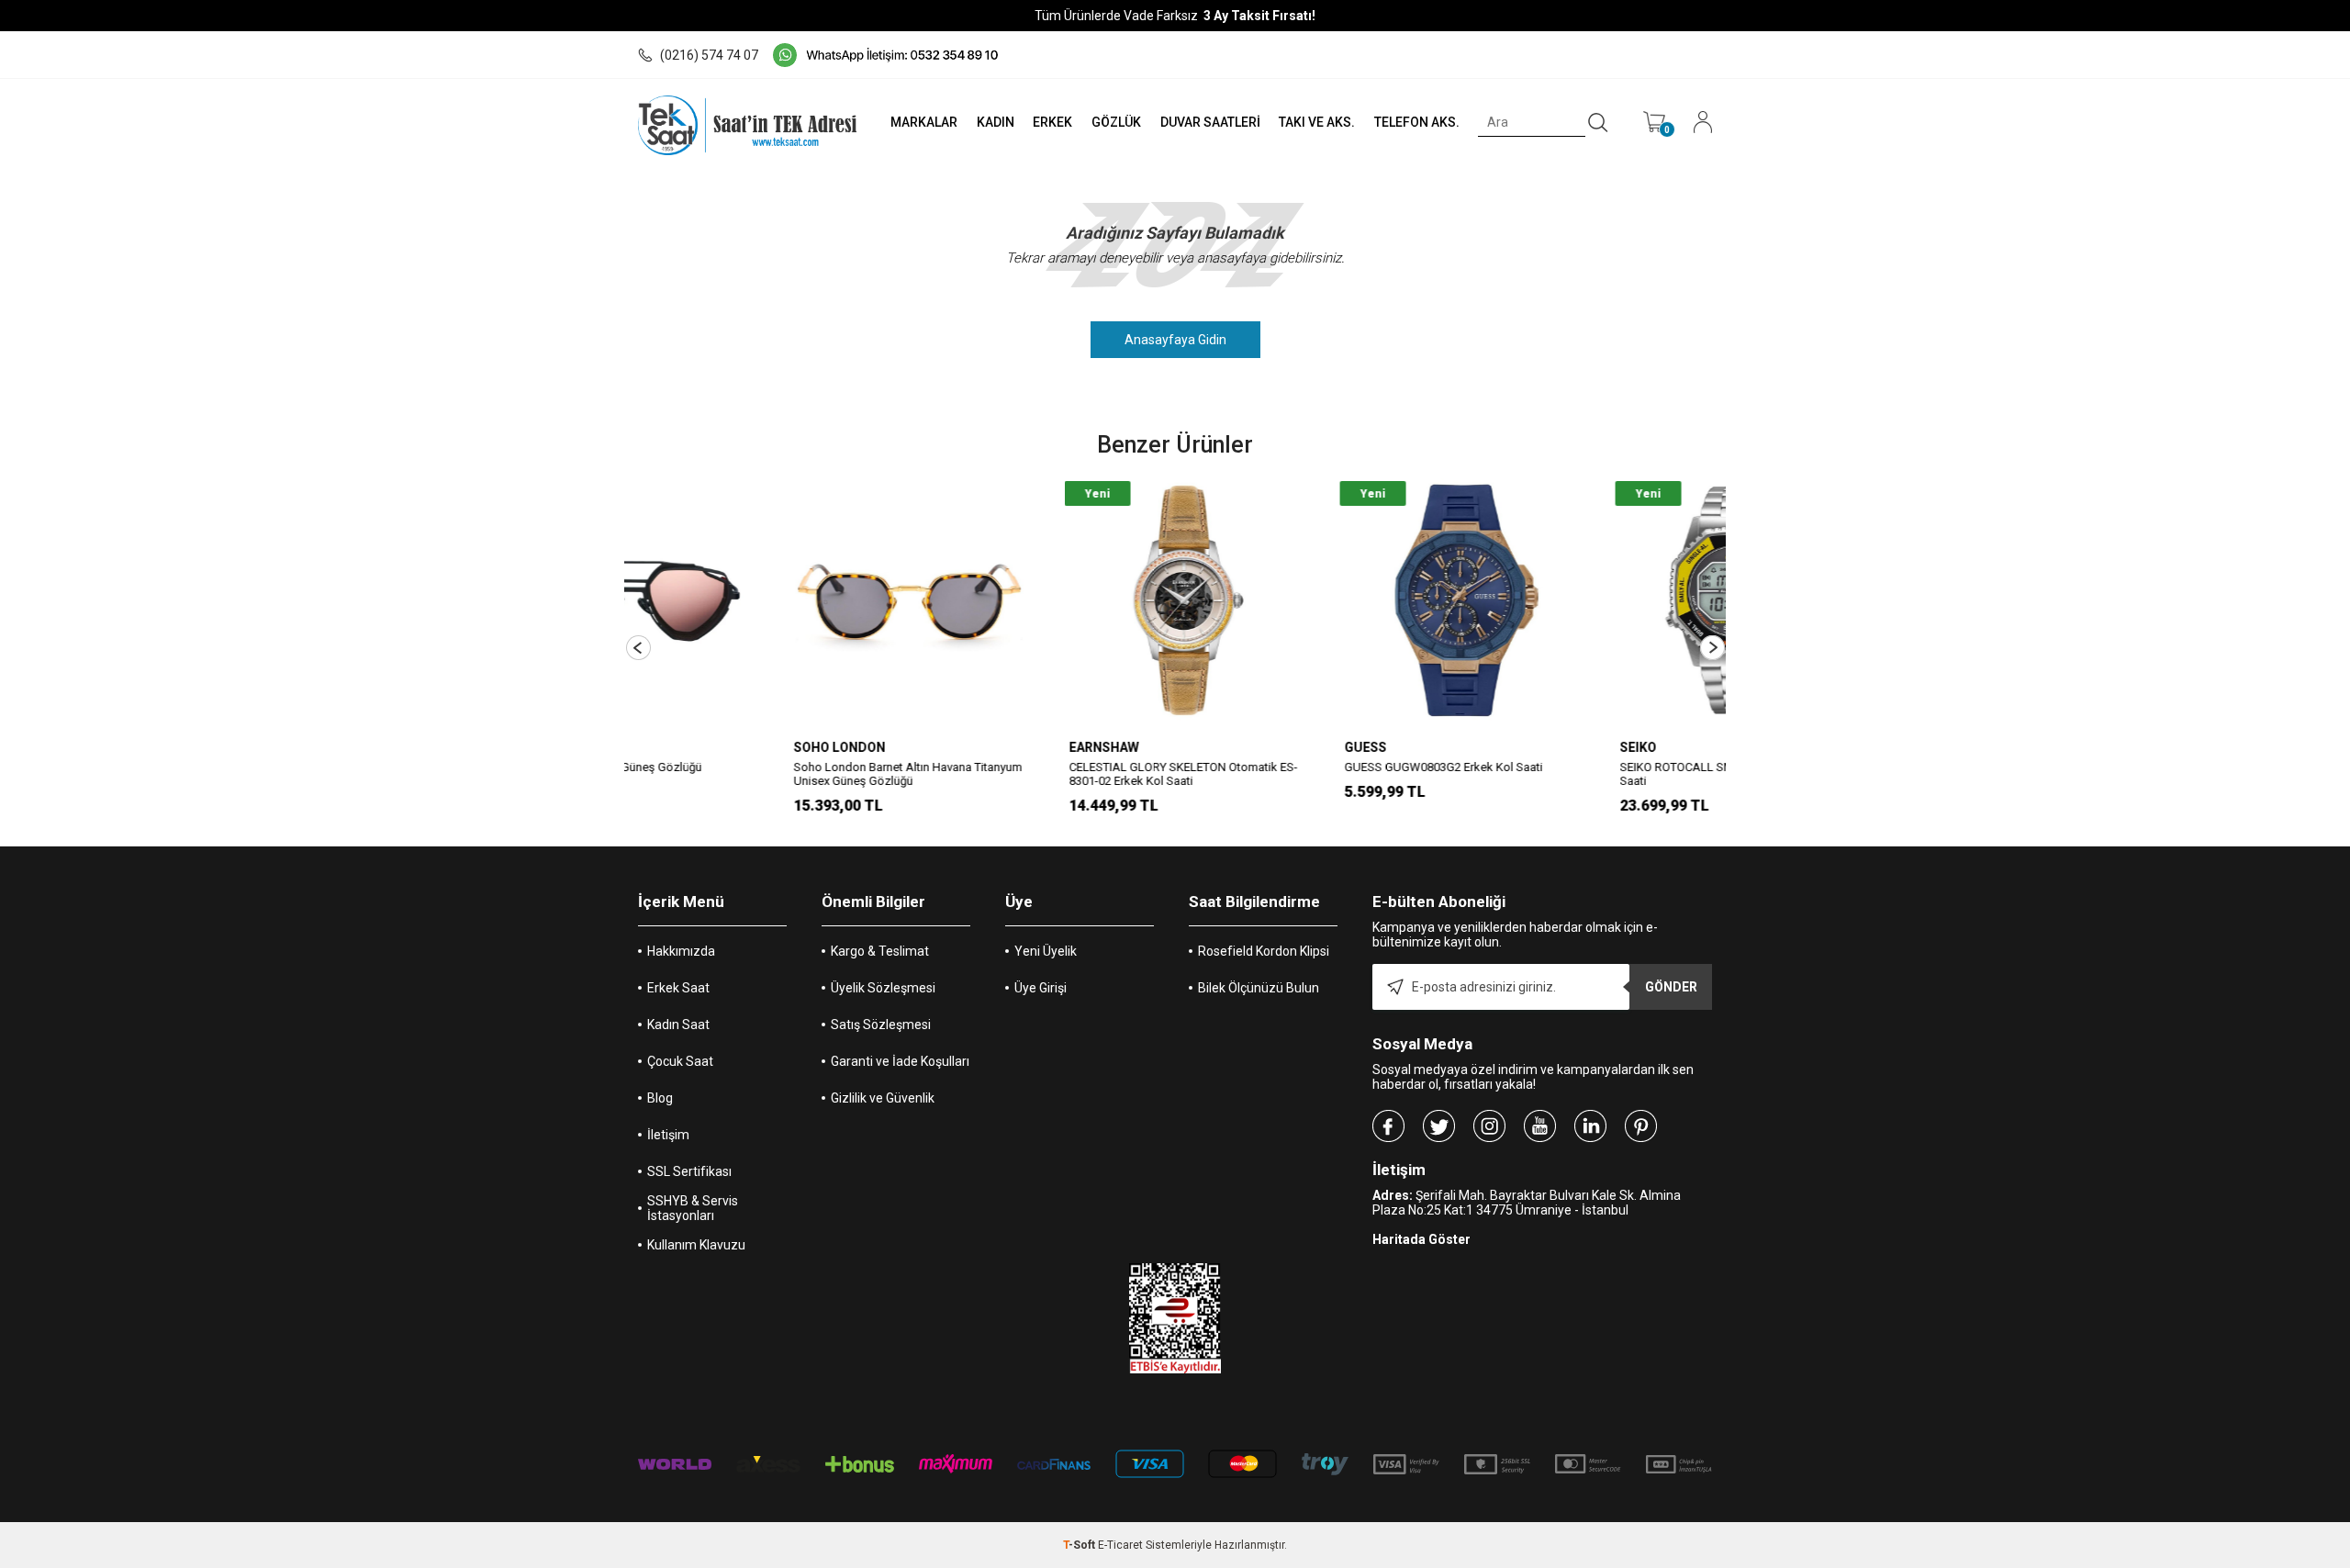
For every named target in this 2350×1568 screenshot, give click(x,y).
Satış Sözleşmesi (881, 1025)
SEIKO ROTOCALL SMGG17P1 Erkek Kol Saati (1578, 774)
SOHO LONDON (693, 747)
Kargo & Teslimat (880, 951)
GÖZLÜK (1116, 122)
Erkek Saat (678, 988)
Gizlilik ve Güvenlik (883, 1098)
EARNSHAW (957, 747)
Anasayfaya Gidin (1175, 340)
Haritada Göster (1421, 1239)
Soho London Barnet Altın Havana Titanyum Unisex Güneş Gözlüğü (761, 774)
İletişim (668, 1135)
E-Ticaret (1120, 1545)
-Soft (1080, 1545)
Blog (660, 1098)
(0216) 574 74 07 (709, 55)
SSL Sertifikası (689, 1171)
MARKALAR (924, 122)
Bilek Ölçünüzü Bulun (1259, 988)
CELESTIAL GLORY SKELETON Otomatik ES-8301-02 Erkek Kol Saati (1037, 774)
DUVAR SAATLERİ (1210, 122)
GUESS (1219, 747)
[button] (638, 648)
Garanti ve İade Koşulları (900, 1061)
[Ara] (1598, 123)
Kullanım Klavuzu (696, 1245)
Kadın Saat (678, 1025)
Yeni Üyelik (1046, 951)
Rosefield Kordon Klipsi (1264, 951)
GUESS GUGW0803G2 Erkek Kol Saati (1297, 767)
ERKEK (1052, 122)
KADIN (996, 122)
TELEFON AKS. (1417, 122)
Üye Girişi (1041, 988)
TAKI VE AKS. (1317, 122)
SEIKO (1492, 747)
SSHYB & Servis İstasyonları (693, 1208)
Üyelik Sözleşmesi (883, 988)
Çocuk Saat (680, 1061)
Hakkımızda (681, 951)
